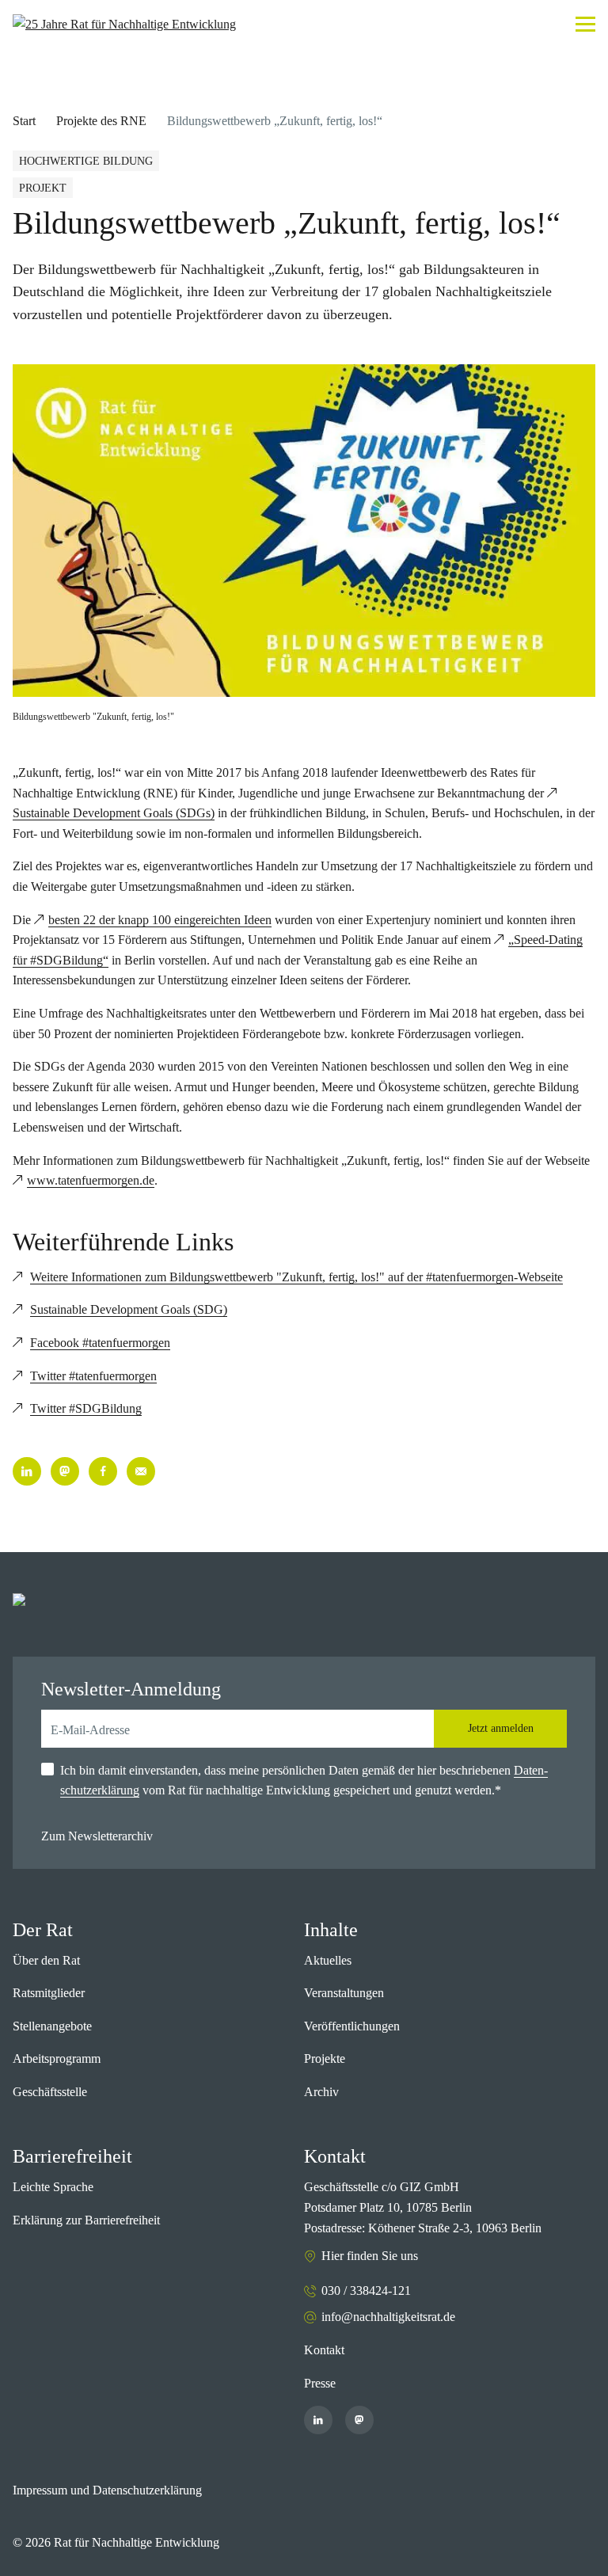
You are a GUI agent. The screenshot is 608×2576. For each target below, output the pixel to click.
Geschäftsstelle (50, 2092)
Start (24, 121)
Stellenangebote (52, 2026)
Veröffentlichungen (352, 2026)
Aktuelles (328, 1960)
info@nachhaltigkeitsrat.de (388, 2317)
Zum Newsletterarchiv (97, 1836)
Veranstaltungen (344, 1993)
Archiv (321, 2092)
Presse (320, 2383)
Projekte (325, 2059)
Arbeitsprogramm (57, 2059)
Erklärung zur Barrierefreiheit (86, 2220)
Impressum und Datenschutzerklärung (107, 2490)
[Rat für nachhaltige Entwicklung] (124, 25)
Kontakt (324, 2350)
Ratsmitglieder (49, 1993)
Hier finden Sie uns (370, 2256)
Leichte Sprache (53, 2187)
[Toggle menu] (585, 24)
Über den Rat (46, 1960)
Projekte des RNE (101, 121)
